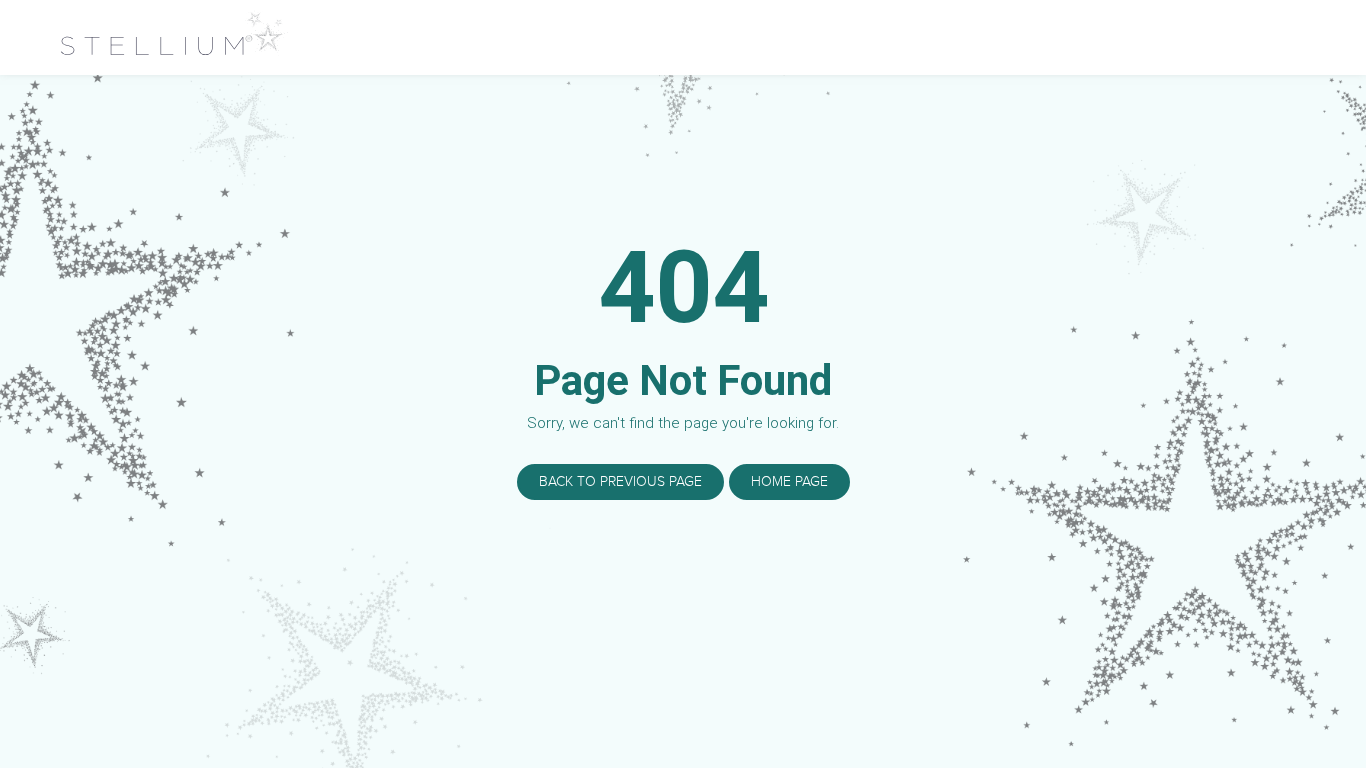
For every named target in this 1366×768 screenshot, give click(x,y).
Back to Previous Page (620, 481)
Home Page (789, 481)
